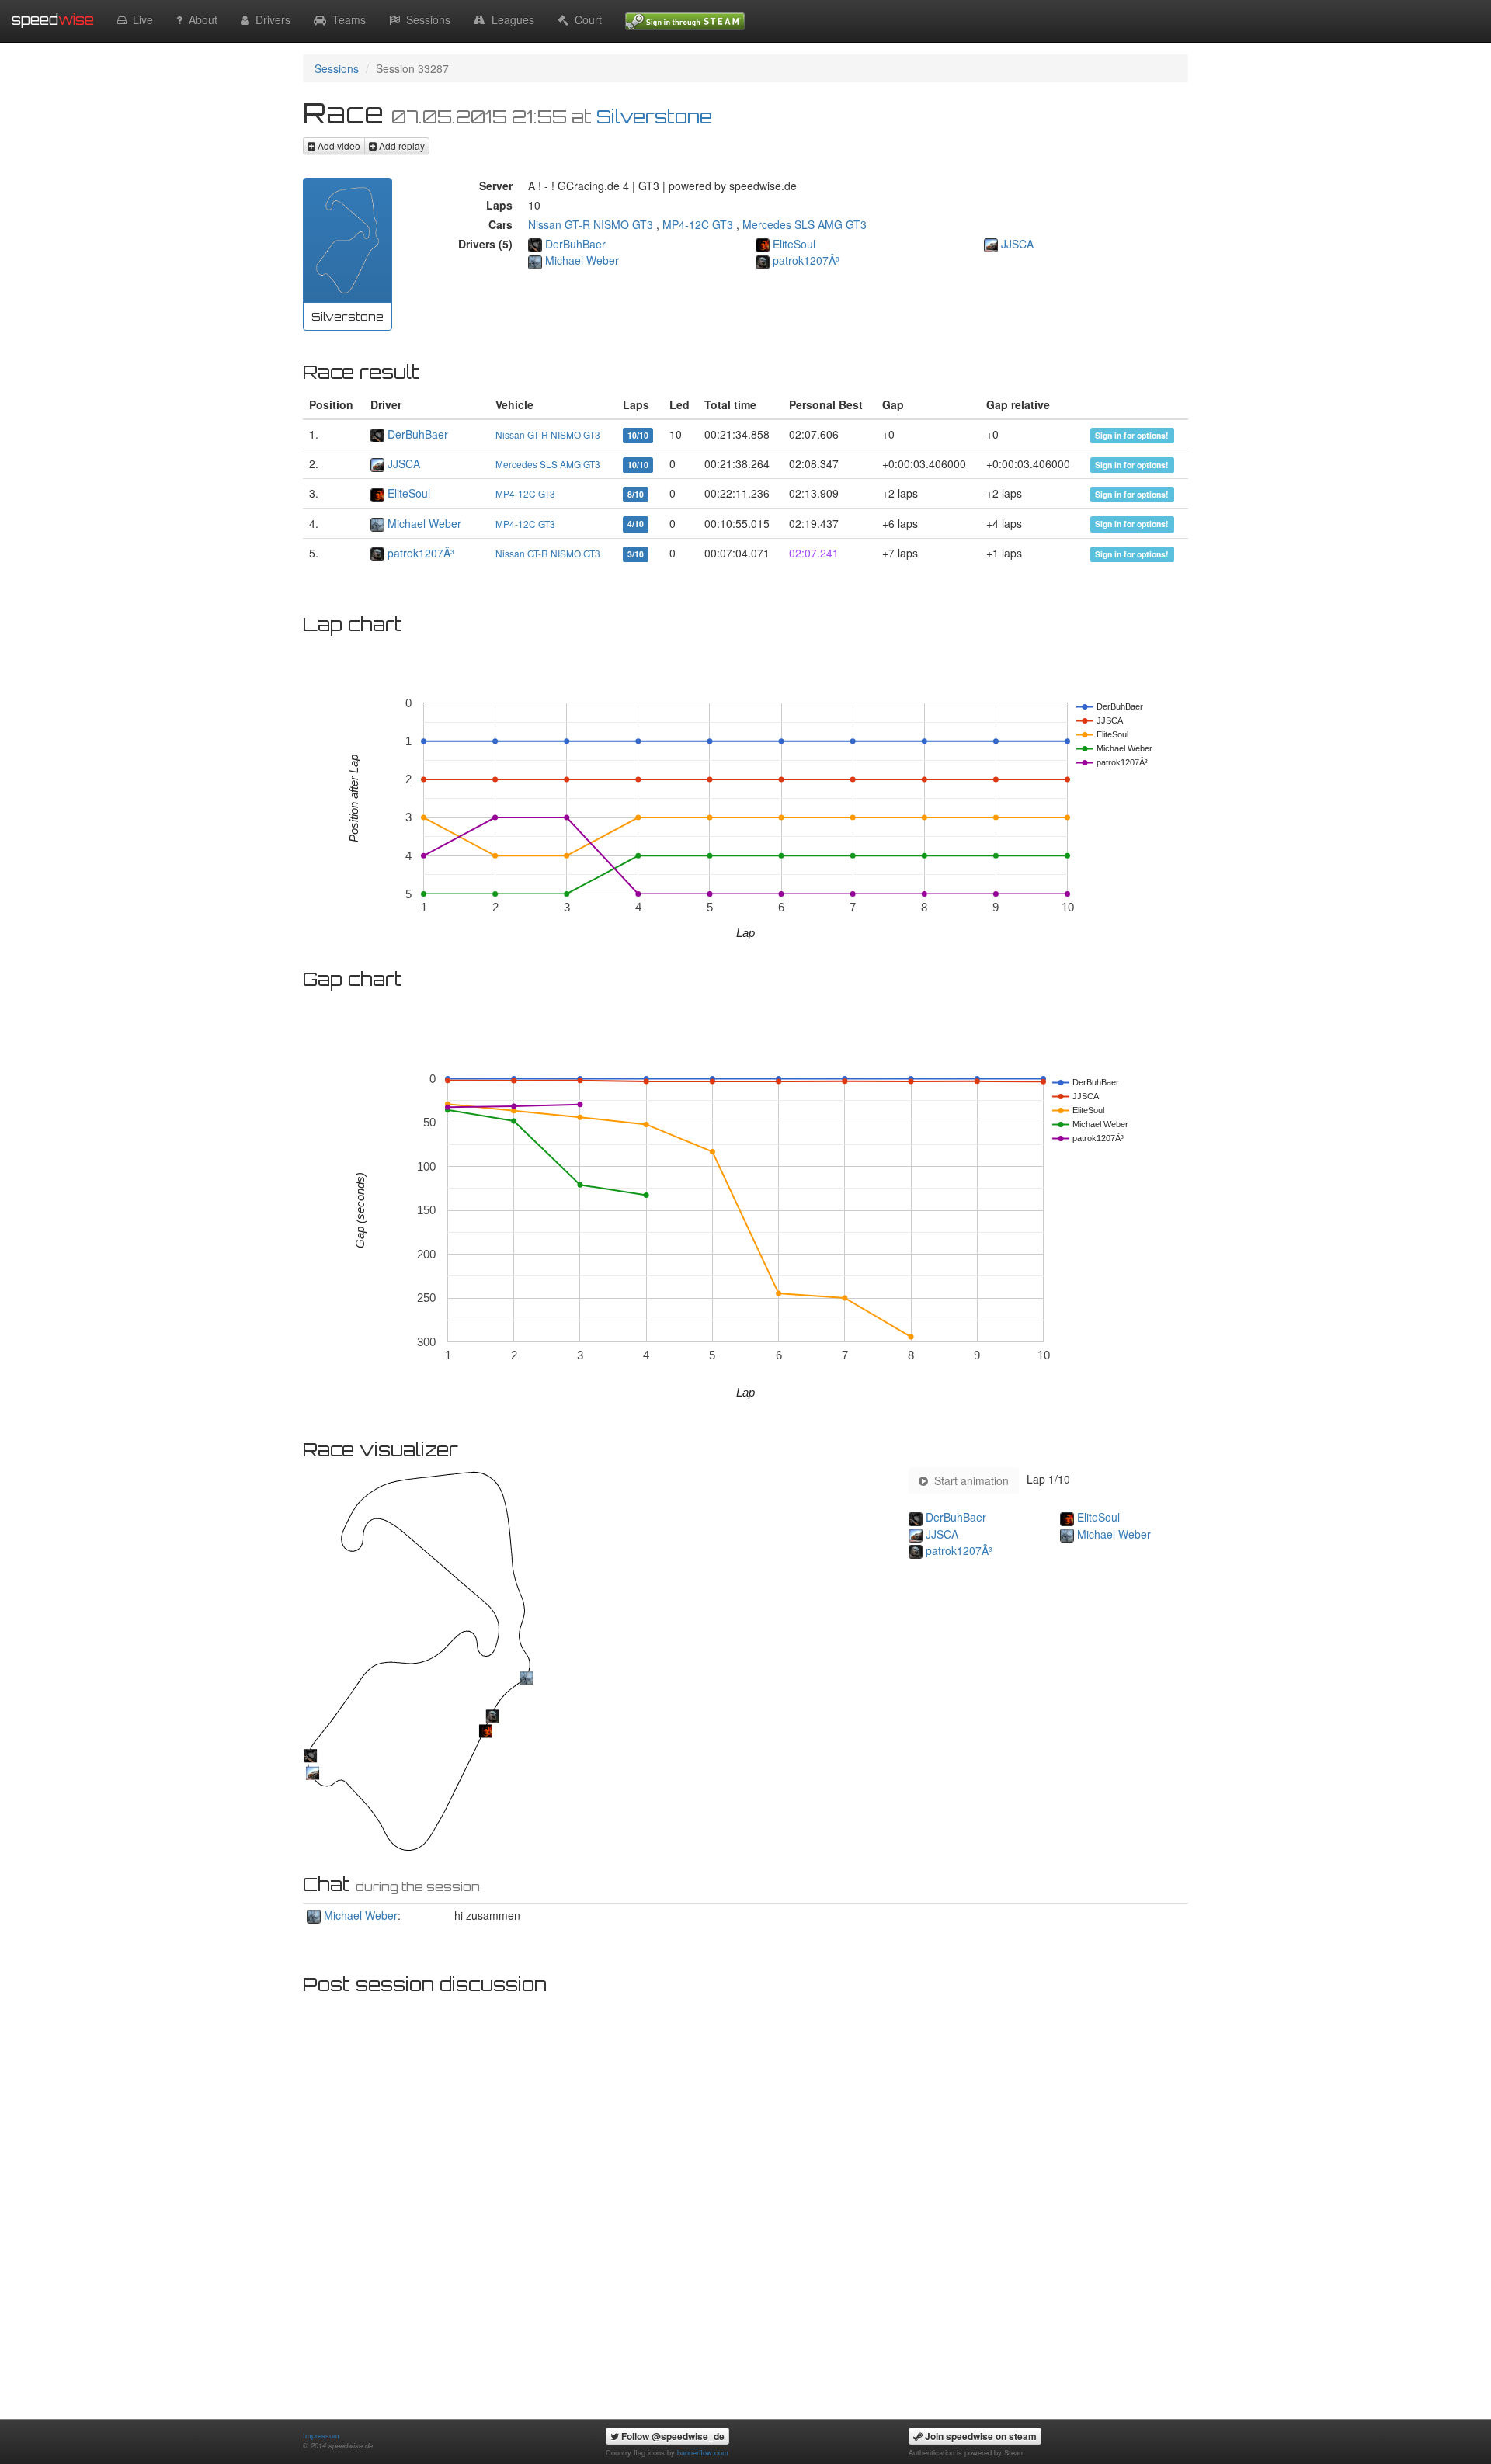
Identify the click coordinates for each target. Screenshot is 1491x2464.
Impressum (321, 2435)
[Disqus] (745, 2197)
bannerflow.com (703, 2452)
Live (140, 19)
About (200, 19)
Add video (338, 146)
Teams (346, 19)
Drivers (270, 19)
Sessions (425, 19)
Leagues (510, 19)
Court (585, 19)
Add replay (401, 146)
